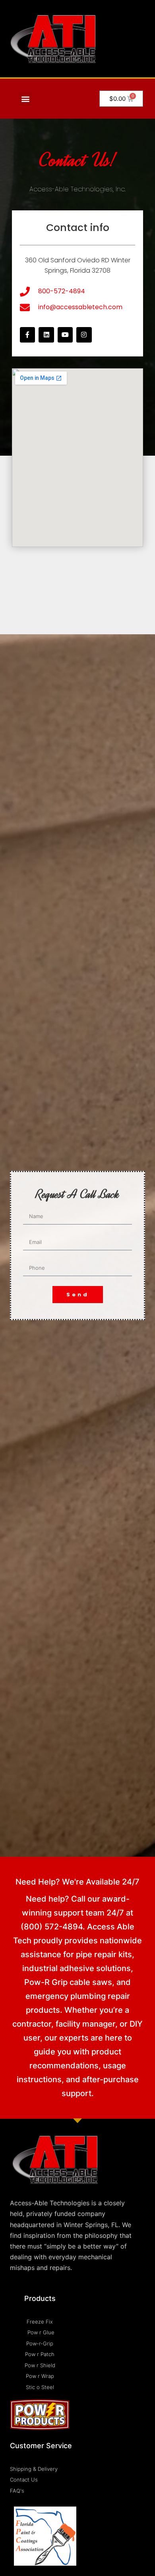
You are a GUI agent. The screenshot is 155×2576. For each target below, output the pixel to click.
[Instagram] (84, 335)
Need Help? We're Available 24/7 (77, 1882)
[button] (25, 99)
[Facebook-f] (27, 335)
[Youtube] (65, 335)
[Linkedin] (46, 335)
